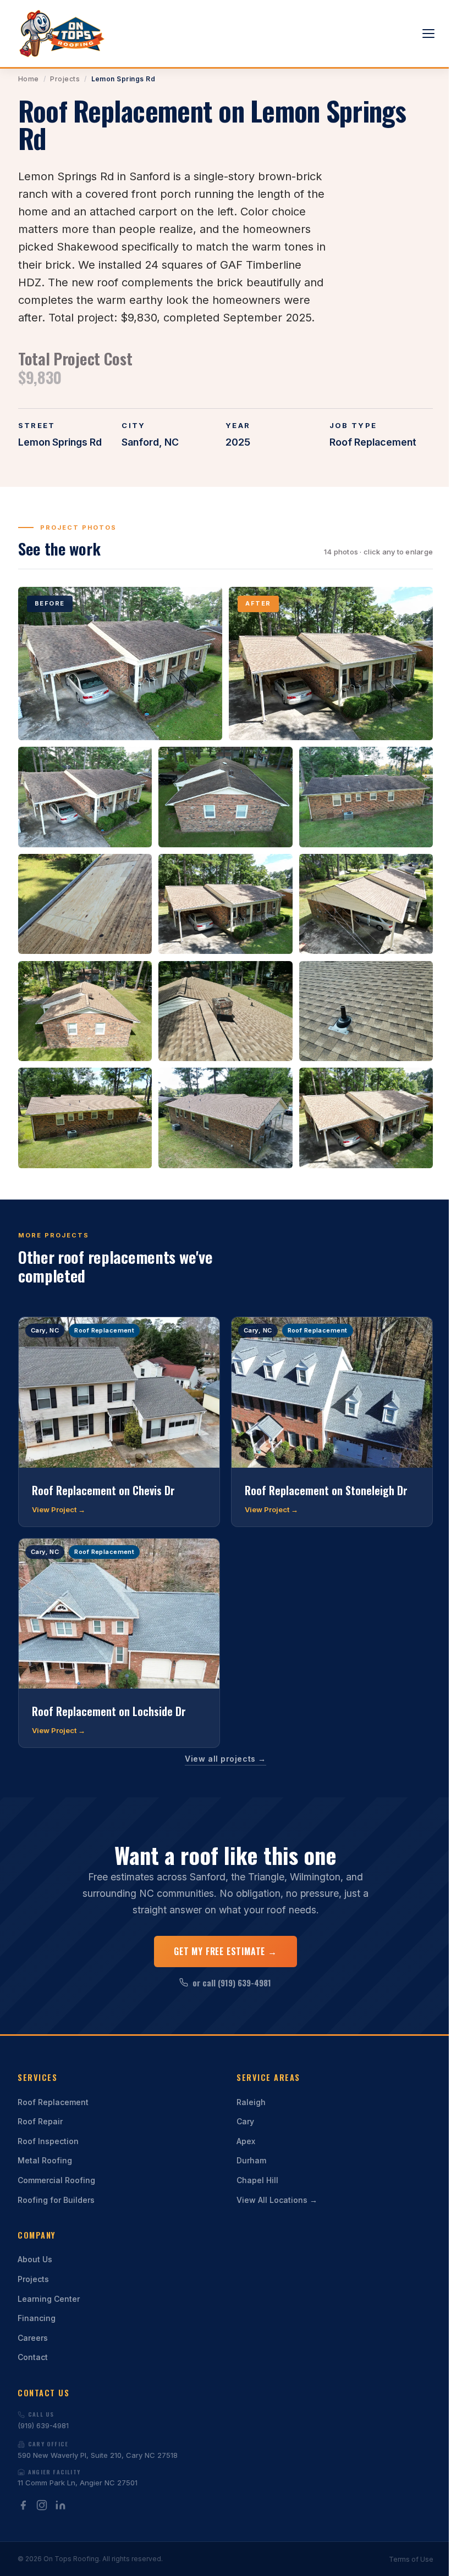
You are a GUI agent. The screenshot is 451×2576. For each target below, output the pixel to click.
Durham (251, 2160)
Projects (65, 79)
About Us (35, 2259)
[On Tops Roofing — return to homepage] (62, 34)
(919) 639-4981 (43, 2420)
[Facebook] (23, 2505)
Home (29, 79)
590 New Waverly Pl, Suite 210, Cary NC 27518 (98, 2450)
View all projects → (226, 1759)
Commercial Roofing (56, 2180)
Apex (246, 2141)
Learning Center (49, 2299)
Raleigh (251, 2102)
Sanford (140, 442)
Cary (245, 2121)
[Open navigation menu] (428, 34)
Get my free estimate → (226, 1951)
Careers (33, 2338)
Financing (37, 2318)
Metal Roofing (45, 2160)
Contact (33, 2357)
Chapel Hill (257, 2180)
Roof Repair (40, 2121)
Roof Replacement (53, 2102)
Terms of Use (411, 2559)
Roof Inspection (48, 2141)
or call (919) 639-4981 (232, 1983)
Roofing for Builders (56, 2200)
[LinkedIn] (61, 2505)
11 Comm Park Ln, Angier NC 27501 (78, 2478)
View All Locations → (277, 2200)
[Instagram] (42, 2505)
